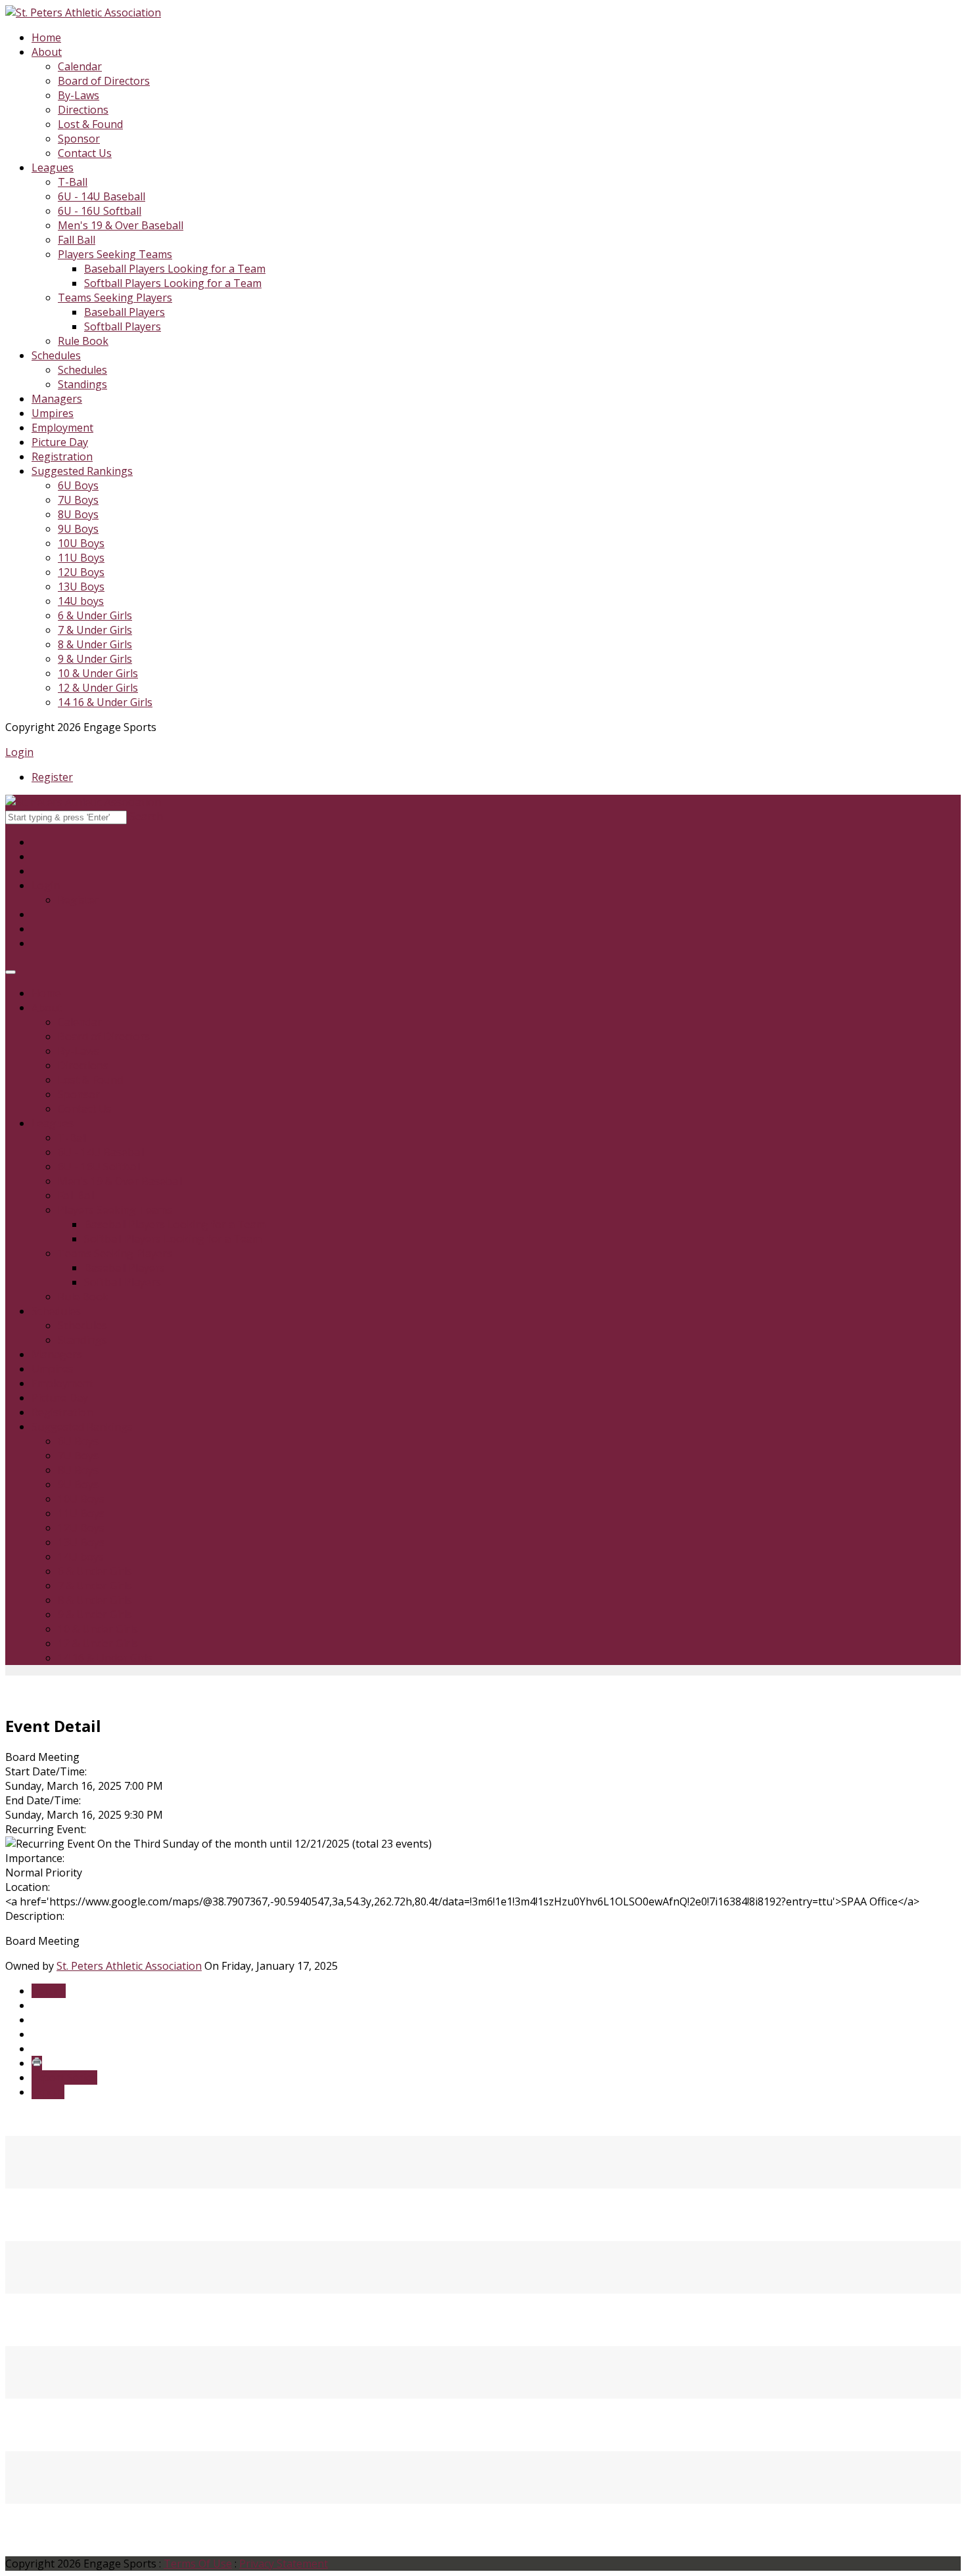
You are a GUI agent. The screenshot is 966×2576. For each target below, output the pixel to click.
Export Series (64, 2077)
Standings (82, 384)
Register (52, 777)
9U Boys (78, 529)
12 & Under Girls (98, 688)
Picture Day (60, 442)
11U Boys (81, 558)
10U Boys (81, 543)
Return (49, 1991)
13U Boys (81, 587)
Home (46, 37)
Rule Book (83, 341)
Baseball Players (125, 312)
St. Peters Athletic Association (129, 1966)
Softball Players (123, 326)
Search (146, 816)
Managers (57, 399)
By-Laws (79, 95)
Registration (62, 456)
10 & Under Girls (98, 673)
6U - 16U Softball (100, 211)
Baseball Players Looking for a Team (175, 269)
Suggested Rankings (82, 471)
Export (48, 2092)
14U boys (81, 601)
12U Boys (81, 572)
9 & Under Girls (95, 659)
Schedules (56, 355)
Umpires (53, 413)
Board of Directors (104, 81)
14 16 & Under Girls (105, 702)
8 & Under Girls (95, 644)
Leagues (53, 167)
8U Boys (78, 514)
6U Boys (78, 485)
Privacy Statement (284, 2564)
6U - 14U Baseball (102, 196)
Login (19, 752)
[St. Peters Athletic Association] (83, 12)
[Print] (37, 2063)
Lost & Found (90, 124)
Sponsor (79, 139)
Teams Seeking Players (115, 298)
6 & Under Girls (95, 615)
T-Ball (73, 182)
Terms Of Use (198, 2564)
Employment (62, 428)
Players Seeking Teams (115, 254)
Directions (83, 110)
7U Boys (78, 500)
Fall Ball (77, 240)
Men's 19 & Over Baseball (121, 225)
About (47, 52)
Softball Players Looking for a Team (173, 283)
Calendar (80, 66)
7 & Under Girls (95, 630)
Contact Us (85, 153)
